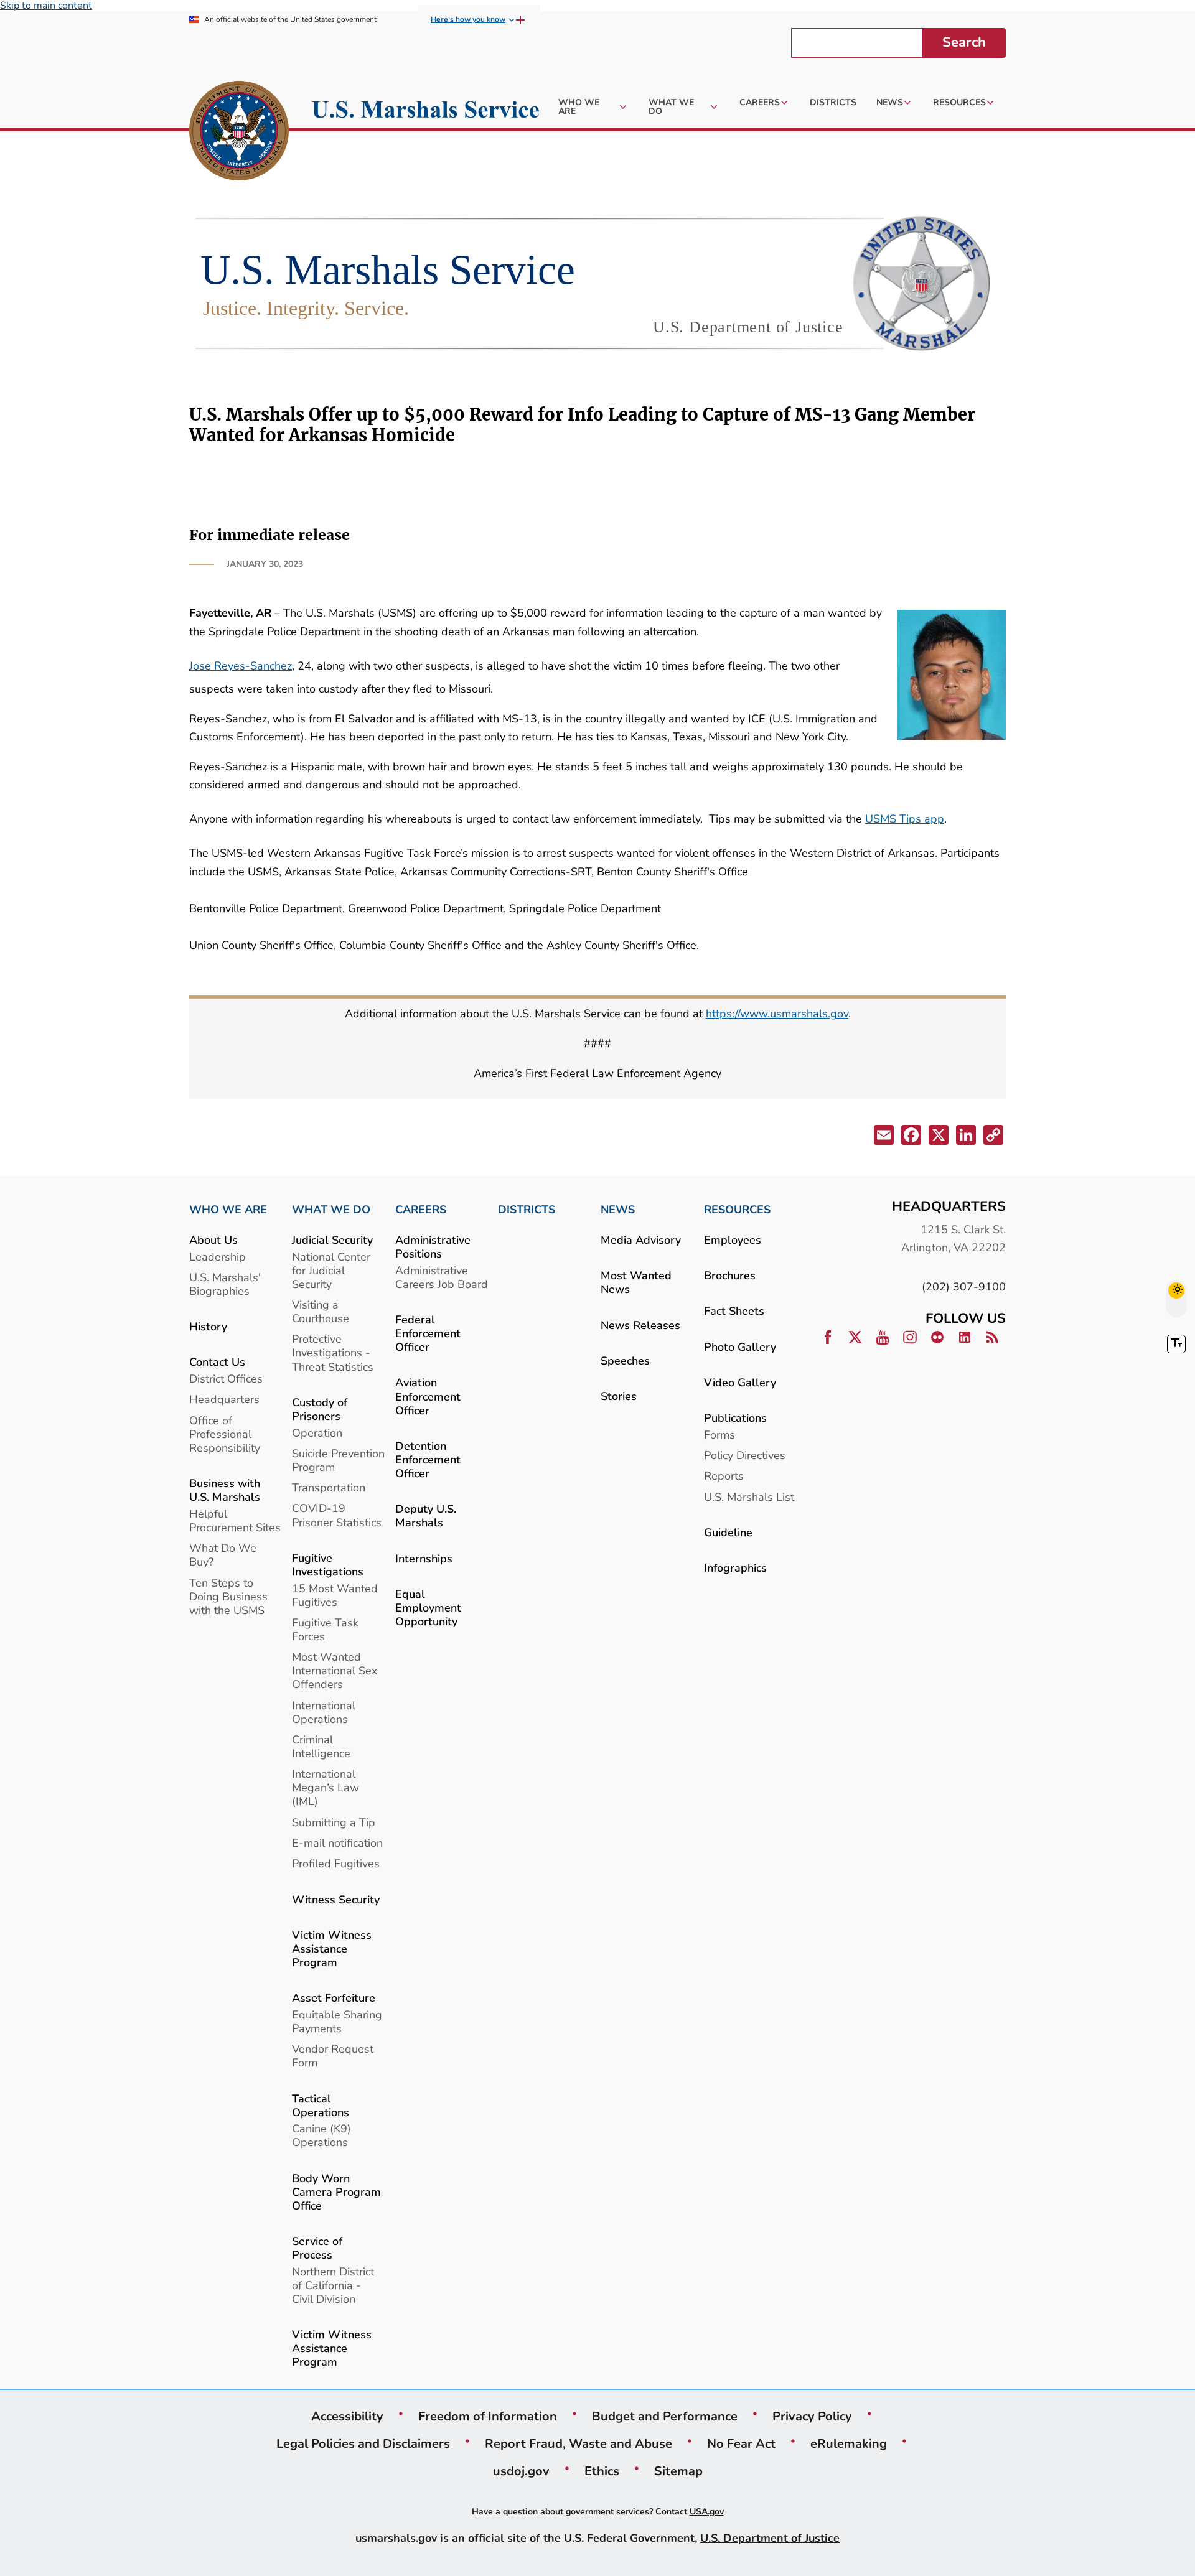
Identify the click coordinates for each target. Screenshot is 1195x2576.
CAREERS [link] (421, 1210)
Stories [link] (619, 1396)
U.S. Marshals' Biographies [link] (225, 1284)
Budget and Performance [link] (665, 2416)
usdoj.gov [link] (521, 2471)
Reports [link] (724, 1476)
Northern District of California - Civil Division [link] (333, 2285)
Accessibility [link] (347, 2416)
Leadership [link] (218, 1257)
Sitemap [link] (678, 2471)
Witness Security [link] (336, 1899)
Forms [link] (719, 1435)
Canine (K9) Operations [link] (321, 2135)
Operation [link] (317, 1433)
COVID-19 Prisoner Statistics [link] (337, 1515)
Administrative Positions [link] (433, 1247)
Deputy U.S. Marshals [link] (426, 1515)
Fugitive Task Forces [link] (325, 1629)
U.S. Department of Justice (770, 2538)
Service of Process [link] (317, 2248)
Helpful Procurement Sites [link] (235, 1520)
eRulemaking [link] (849, 2443)
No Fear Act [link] (741, 2443)
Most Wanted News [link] (636, 1282)
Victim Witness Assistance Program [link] (332, 1948)
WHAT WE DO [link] (331, 1210)
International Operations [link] (324, 1712)
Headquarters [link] (224, 1399)
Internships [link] (424, 1558)
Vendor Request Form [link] (333, 2056)
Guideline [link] (728, 1532)
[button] (883, 1137)
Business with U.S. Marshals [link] (225, 1490)
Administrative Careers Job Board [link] (442, 1277)
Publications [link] (735, 1418)
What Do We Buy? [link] (223, 1555)
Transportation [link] (329, 1487)
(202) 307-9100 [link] (964, 1286)
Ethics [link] (602, 2471)
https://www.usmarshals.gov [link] (777, 1013)
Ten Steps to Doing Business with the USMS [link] (228, 1596)
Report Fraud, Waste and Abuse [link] (579, 2443)
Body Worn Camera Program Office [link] (336, 2192)
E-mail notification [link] (337, 1843)
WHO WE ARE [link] (228, 1210)
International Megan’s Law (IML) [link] (326, 1787)
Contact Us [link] (217, 1362)
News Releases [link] (640, 1325)
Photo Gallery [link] (740, 1347)
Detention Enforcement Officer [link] (428, 1459)
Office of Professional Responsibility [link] (225, 1434)
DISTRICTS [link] (527, 1210)
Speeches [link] (625, 1360)
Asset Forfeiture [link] (334, 1998)
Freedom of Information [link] (488, 2416)
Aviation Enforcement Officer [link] (428, 1396)
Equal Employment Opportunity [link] (428, 1608)
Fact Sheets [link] (734, 1311)
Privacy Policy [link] (812, 2416)
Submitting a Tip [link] (334, 1822)
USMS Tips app (905, 819)
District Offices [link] (226, 1379)
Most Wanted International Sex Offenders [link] (335, 1670)
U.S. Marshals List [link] (749, 1497)
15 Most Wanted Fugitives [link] (335, 1595)
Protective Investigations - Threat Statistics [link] (333, 1352)
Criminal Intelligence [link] (321, 1746)
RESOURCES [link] (737, 1210)
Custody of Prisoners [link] (320, 1409)
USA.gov (707, 2512)
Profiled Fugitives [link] (336, 1863)
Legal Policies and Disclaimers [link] (363, 2443)
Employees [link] (733, 1240)
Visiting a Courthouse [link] (321, 1311)
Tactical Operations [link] (321, 2105)
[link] (239, 133)
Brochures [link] (730, 1275)
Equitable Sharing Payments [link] (337, 2021)
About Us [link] (213, 1240)
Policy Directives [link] (745, 1455)
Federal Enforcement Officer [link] (428, 1333)
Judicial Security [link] (332, 1240)
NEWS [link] (618, 1210)
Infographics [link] (735, 1568)
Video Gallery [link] (740, 1382)
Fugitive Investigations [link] (328, 1565)
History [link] (208, 1326)
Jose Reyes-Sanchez (241, 665)
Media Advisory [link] (641, 1240)
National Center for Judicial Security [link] (331, 1270)
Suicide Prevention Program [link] (338, 1460)
